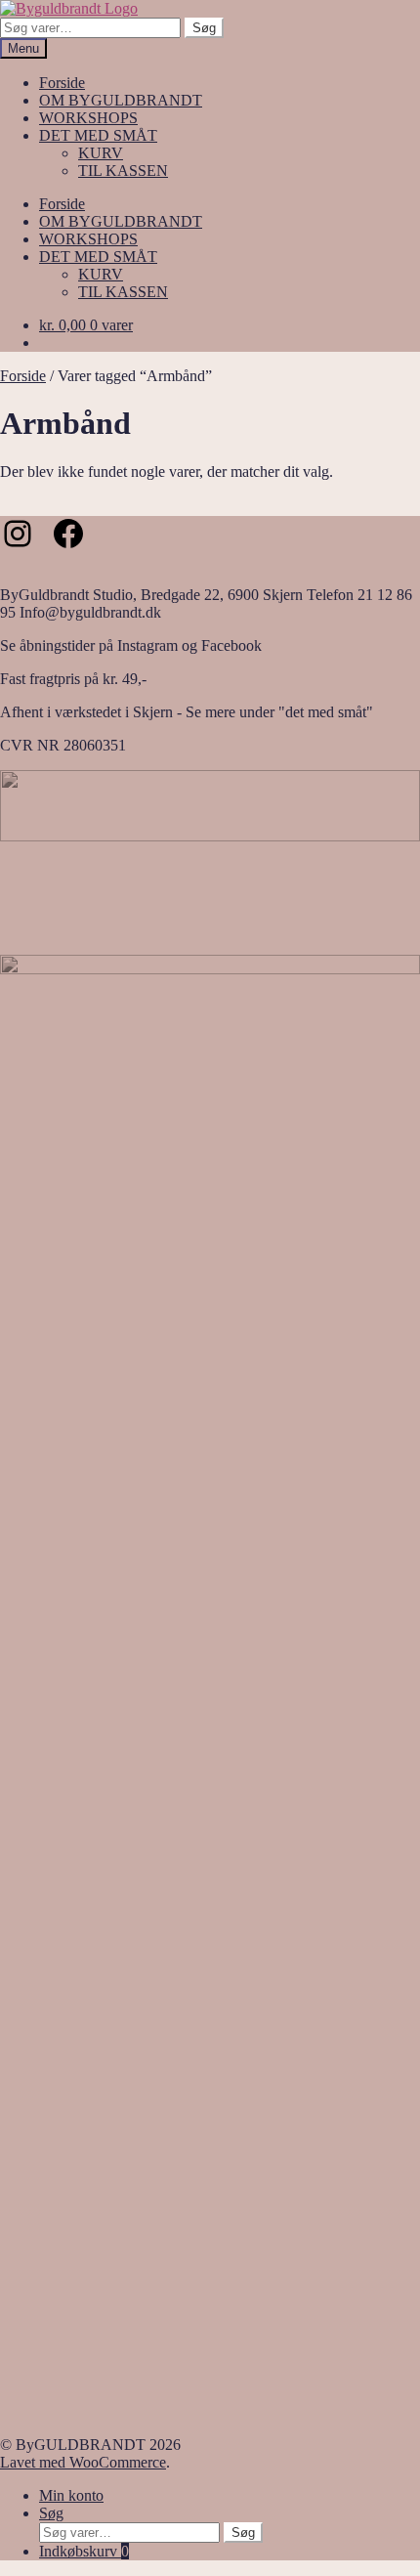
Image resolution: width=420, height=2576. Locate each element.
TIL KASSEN (123, 171)
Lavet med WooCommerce (83, 2462)
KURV (101, 153)
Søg (204, 28)
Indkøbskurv (84, 2551)
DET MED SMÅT (98, 135)
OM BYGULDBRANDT (121, 100)
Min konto (71, 2495)
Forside (62, 83)
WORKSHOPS (88, 118)
